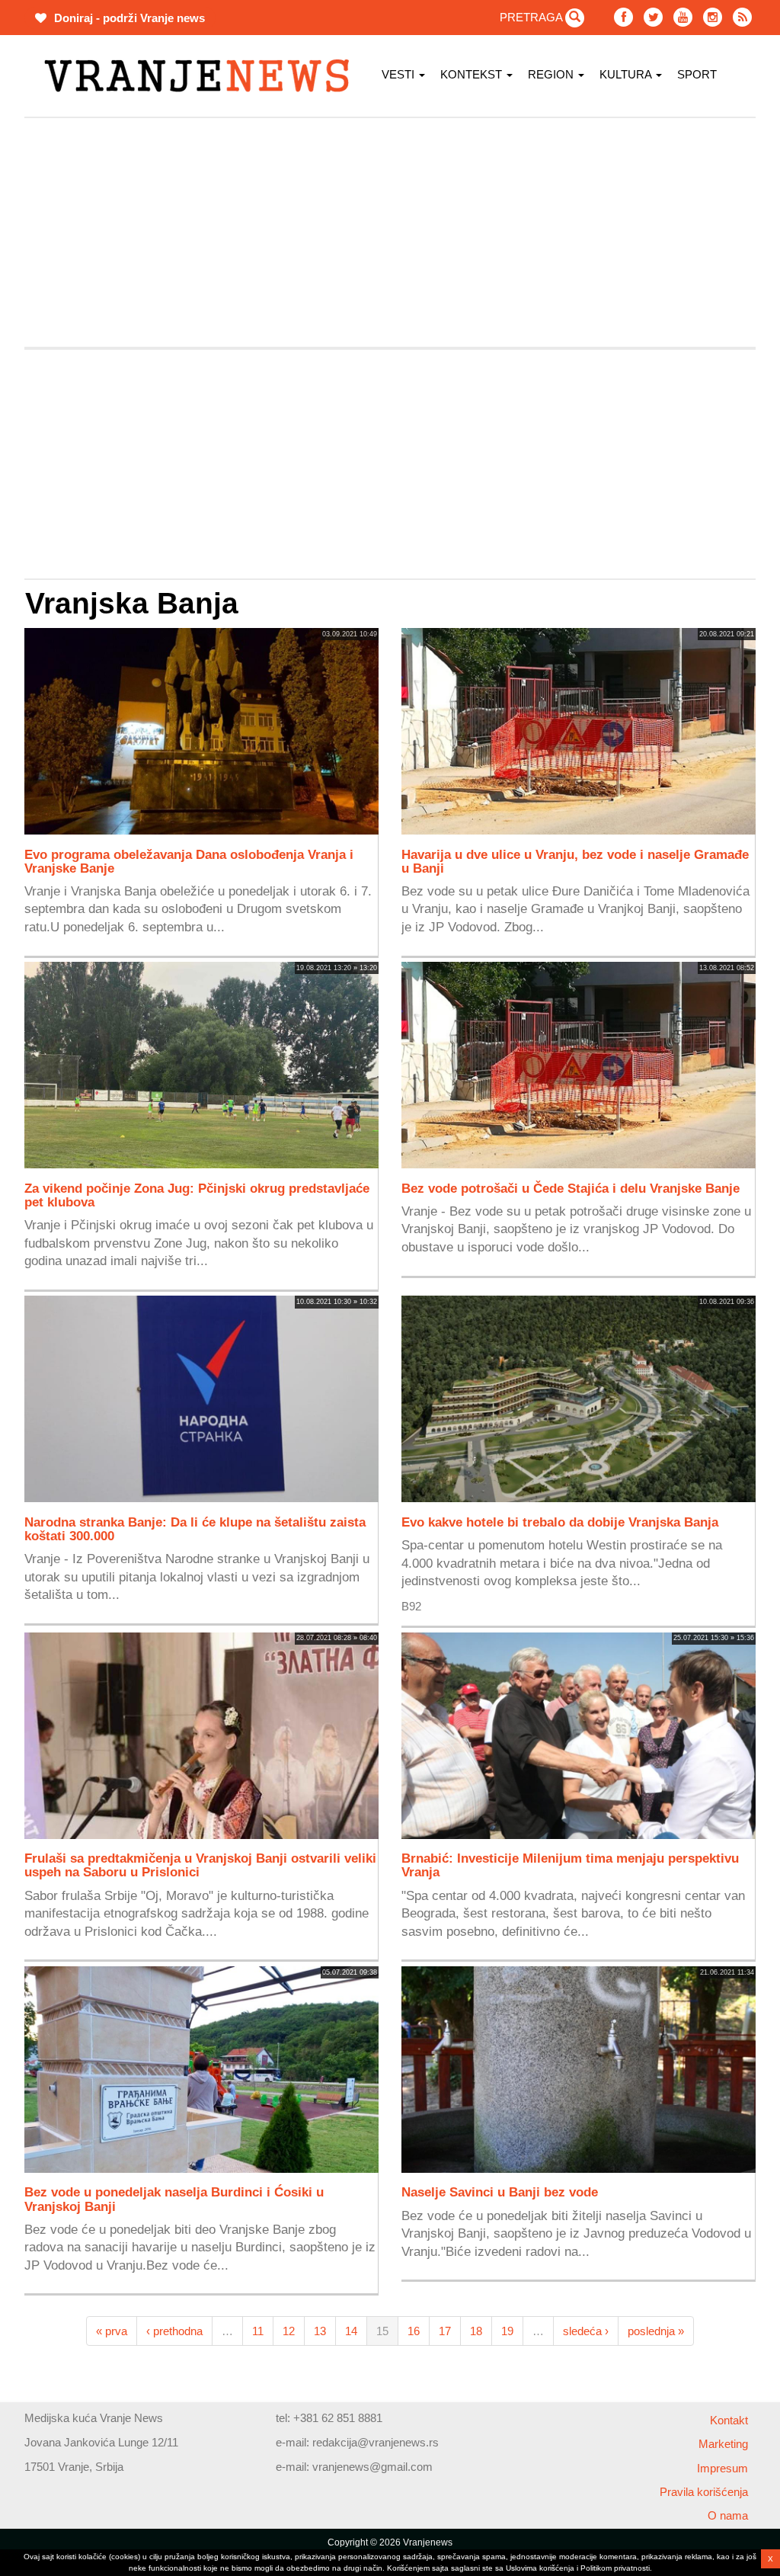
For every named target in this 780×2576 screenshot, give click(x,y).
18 (476, 2331)
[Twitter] (653, 17)
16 (414, 2331)
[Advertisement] (390, 232)
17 (445, 2331)
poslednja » (656, 2331)
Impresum (722, 2468)
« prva (112, 2331)
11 (258, 2331)
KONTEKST (473, 74)
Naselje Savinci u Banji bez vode (500, 2192)
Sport (697, 74)
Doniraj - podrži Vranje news (128, 18)
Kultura (627, 74)
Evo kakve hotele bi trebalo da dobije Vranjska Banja (560, 1522)
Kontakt (729, 2420)
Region (552, 74)
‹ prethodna (174, 2331)
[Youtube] (683, 17)
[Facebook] (623, 17)
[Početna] (202, 76)
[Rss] (742, 17)
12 (289, 2331)
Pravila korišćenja (704, 2492)
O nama (728, 2515)
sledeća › (586, 2331)
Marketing (723, 2444)
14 (351, 2331)
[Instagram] (713, 17)
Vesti (400, 74)
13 (320, 2331)
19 (507, 2331)
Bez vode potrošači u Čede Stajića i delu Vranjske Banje (571, 1188)
